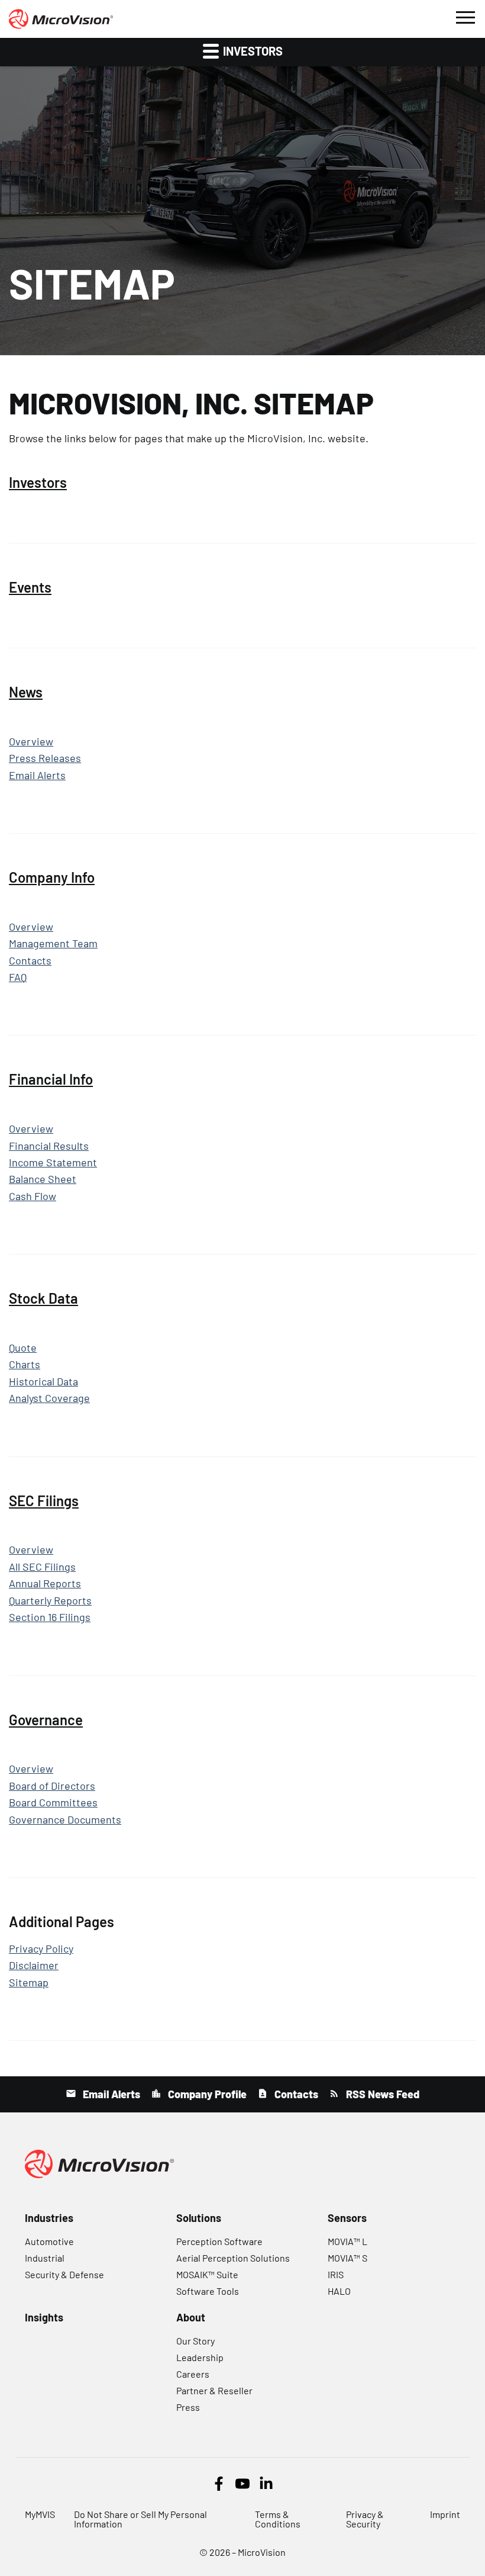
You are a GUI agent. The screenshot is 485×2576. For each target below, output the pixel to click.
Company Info (52, 877)
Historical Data (43, 1382)
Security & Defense (64, 2274)
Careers (193, 2374)
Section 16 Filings (50, 1617)
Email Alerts (37, 775)
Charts (25, 1364)
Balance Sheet (43, 1179)
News (26, 692)
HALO (339, 2291)
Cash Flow (33, 1196)
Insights (44, 2317)
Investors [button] (252, 51)
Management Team (53, 943)
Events (30, 587)
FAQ (18, 977)
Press (188, 2407)
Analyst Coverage (49, 1398)
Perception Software (219, 2241)
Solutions (199, 2218)
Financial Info (51, 1079)
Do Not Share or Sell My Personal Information (140, 2519)
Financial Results (49, 1146)
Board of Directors (52, 1786)
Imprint (445, 2514)
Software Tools (208, 2291)
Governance (46, 1720)
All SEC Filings (42, 1567)
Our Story (195, 2341)
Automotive (49, 2241)
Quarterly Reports (50, 1601)
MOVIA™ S (347, 2258)
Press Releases (45, 758)
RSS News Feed (381, 2094)
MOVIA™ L (347, 2241)
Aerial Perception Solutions (233, 2258)
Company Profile (206, 2094)
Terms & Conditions (278, 2519)
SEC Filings (44, 1501)
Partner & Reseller (214, 2390)
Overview (31, 742)
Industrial (45, 2258)
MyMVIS (40, 2514)
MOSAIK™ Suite (207, 2274)
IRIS (336, 2274)
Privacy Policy (41, 1949)
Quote (23, 1348)
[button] (465, 16)
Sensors (347, 2218)
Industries (49, 2218)
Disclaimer (34, 1965)
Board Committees (53, 1802)
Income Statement (53, 1162)
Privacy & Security (365, 2519)
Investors (38, 483)
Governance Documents (65, 1820)
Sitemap (29, 1982)
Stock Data (43, 1298)
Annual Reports (45, 1583)
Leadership (200, 2357)
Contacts (30, 961)
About (191, 2317)
